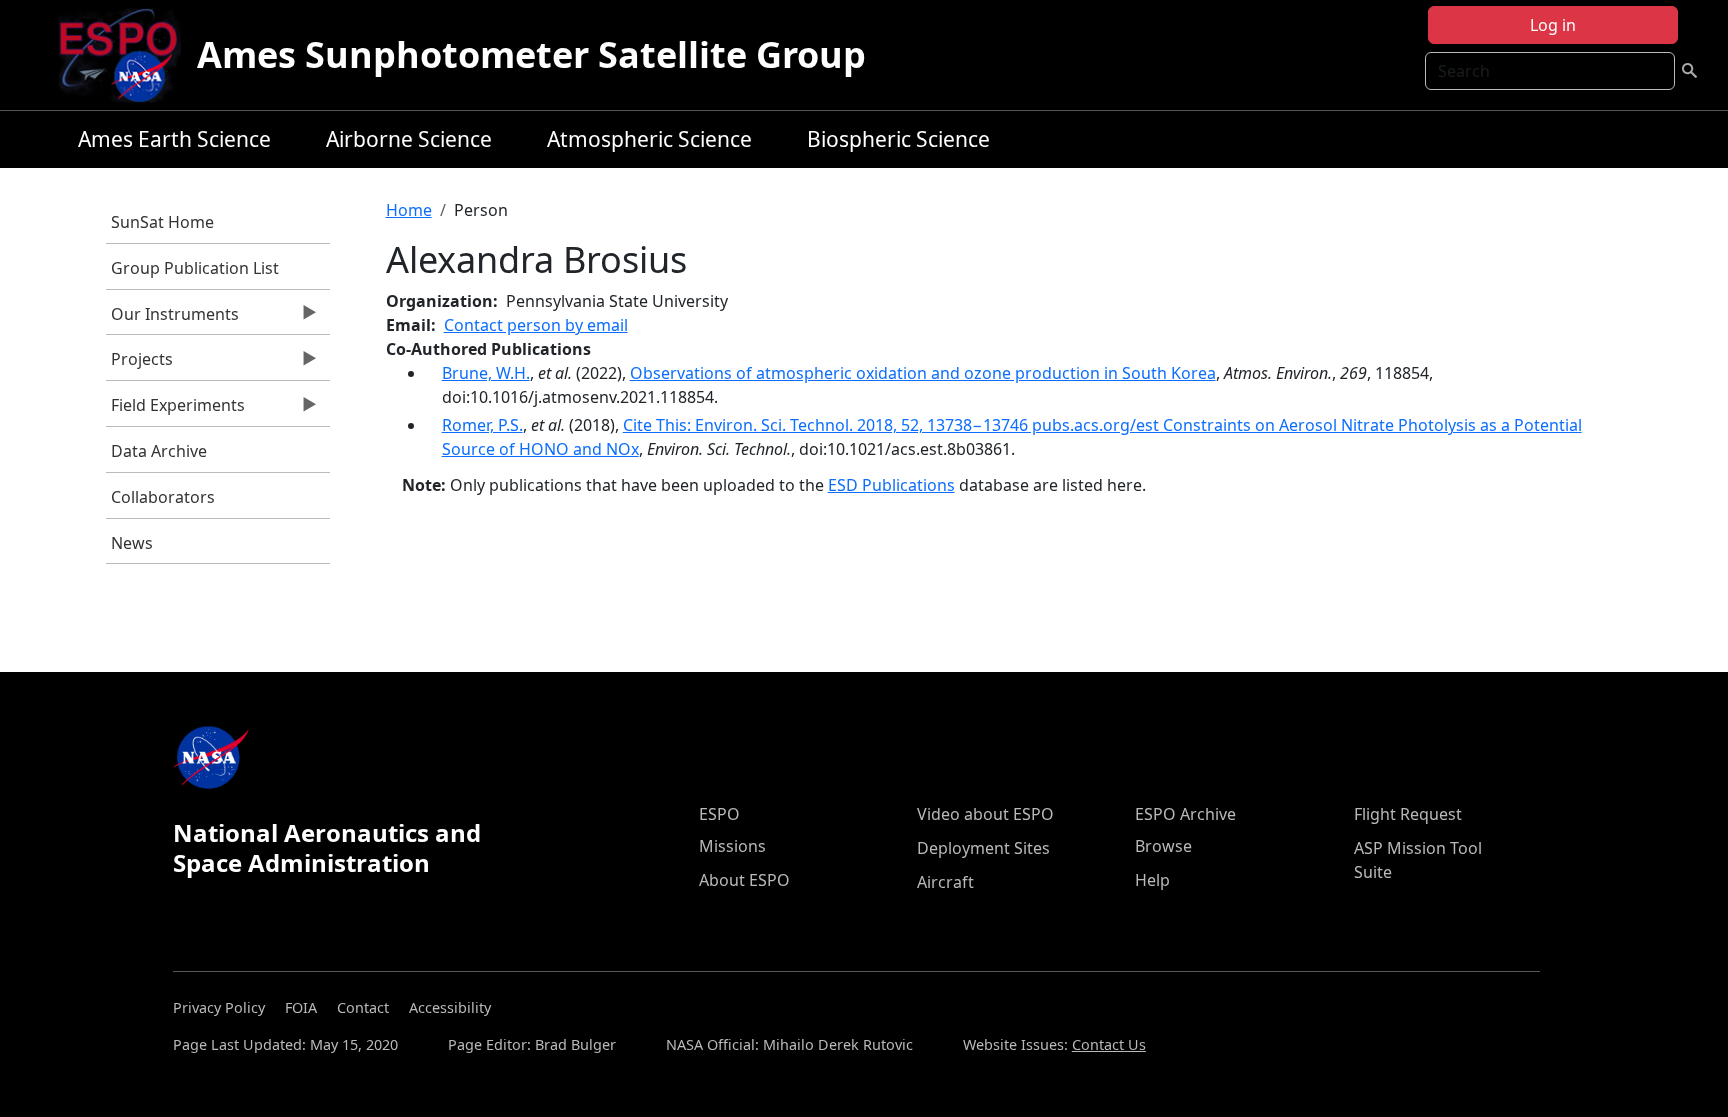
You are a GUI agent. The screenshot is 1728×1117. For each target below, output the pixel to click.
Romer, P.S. (482, 425)
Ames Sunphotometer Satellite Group (531, 54)
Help (1152, 880)
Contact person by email (536, 325)
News (132, 543)
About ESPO (744, 880)
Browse (1163, 846)
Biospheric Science (898, 139)
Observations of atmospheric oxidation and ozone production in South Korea (923, 373)
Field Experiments (175, 410)
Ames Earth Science (174, 139)
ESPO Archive (1185, 814)
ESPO (719, 814)
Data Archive (159, 451)
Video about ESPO (985, 814)
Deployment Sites (983, 848)
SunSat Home (162, 222)
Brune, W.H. (486, 373)
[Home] (126, 55)
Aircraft (945, 882)
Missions (732, 846)
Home (409, 210)
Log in (1553, 25)
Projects (139, 364)
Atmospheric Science (649, 139)
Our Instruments (172, 319)
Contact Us (1109, 1044)
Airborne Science (409, 139)
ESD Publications (891, 485)
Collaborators (163, 497)
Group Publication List (195, 268)
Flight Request (1408, 814)
